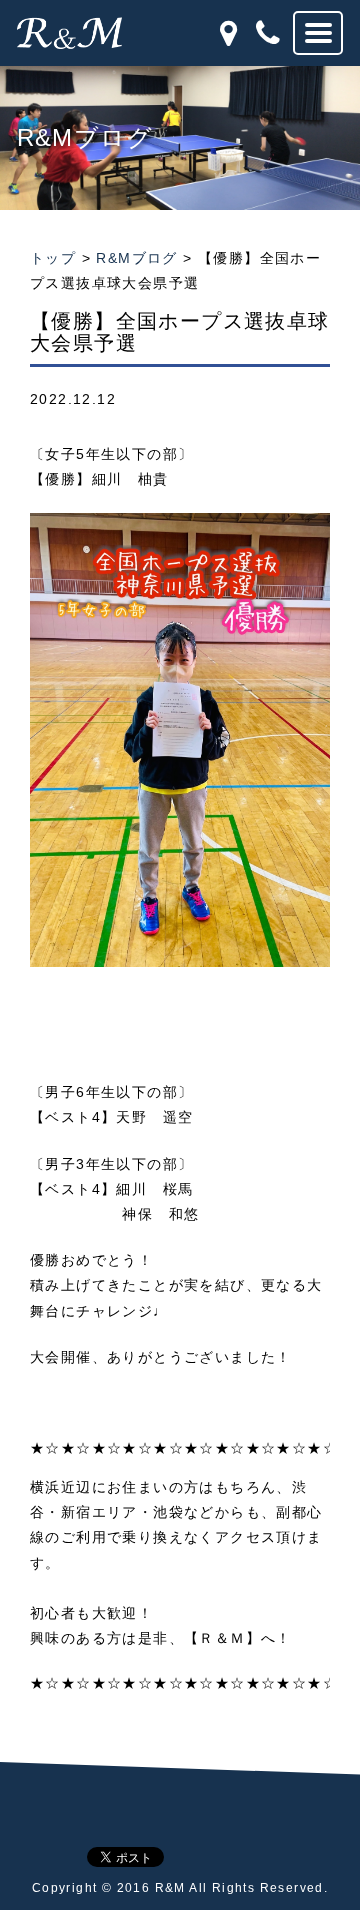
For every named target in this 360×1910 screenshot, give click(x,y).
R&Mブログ (136, 258)
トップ (53, 258)
